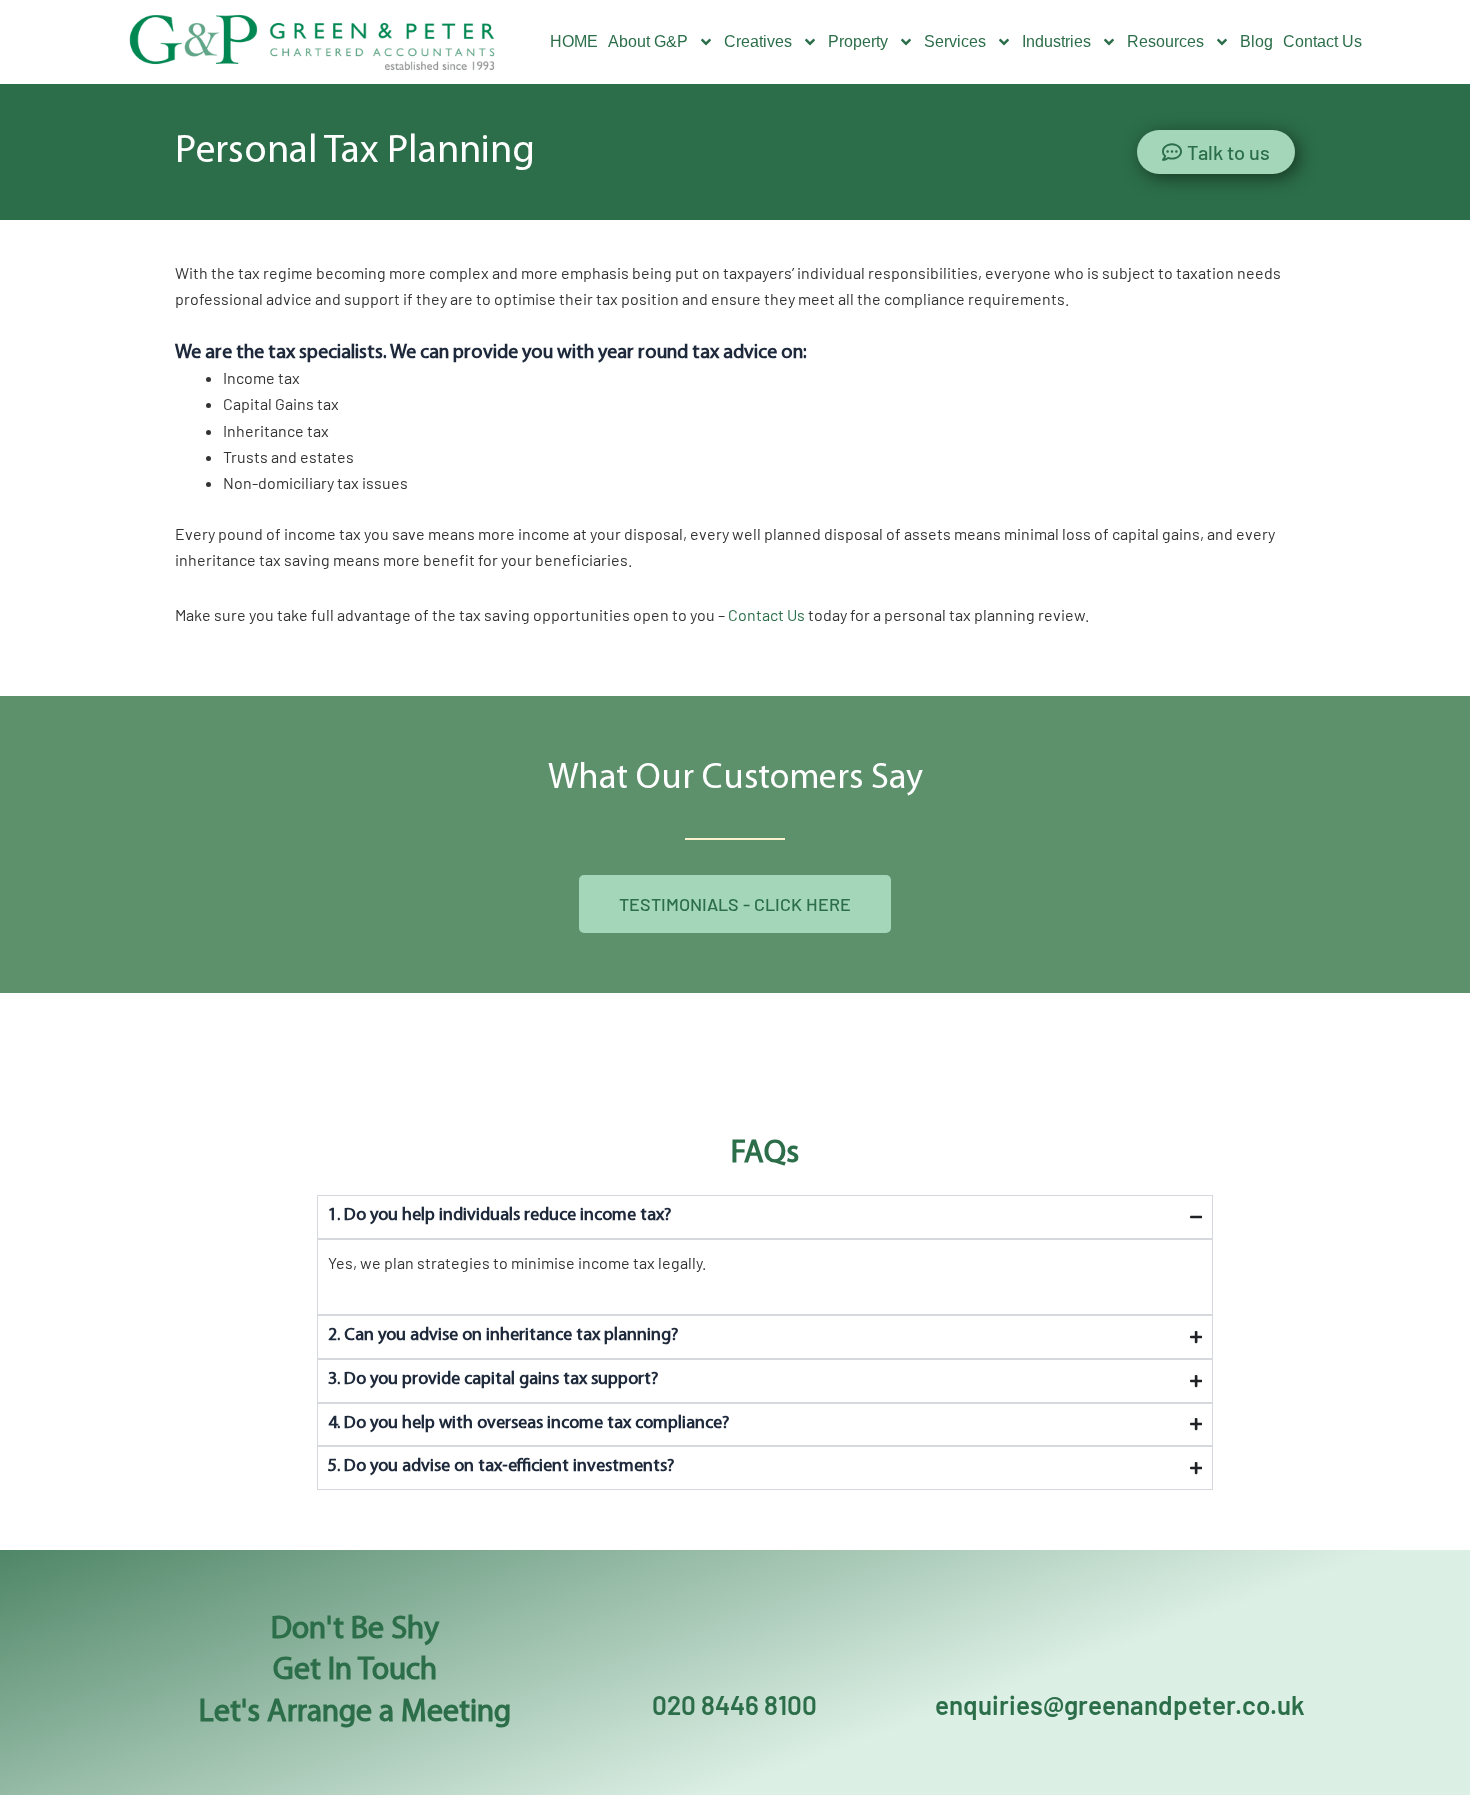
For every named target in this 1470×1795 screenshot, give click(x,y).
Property (858, 41)
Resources (1165, 41)
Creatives (758, 41)
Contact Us (1322, 41)
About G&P (648, 41)
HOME (574, 41)
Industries (1056, 41)
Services (955, 41)
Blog (1256, 41)
